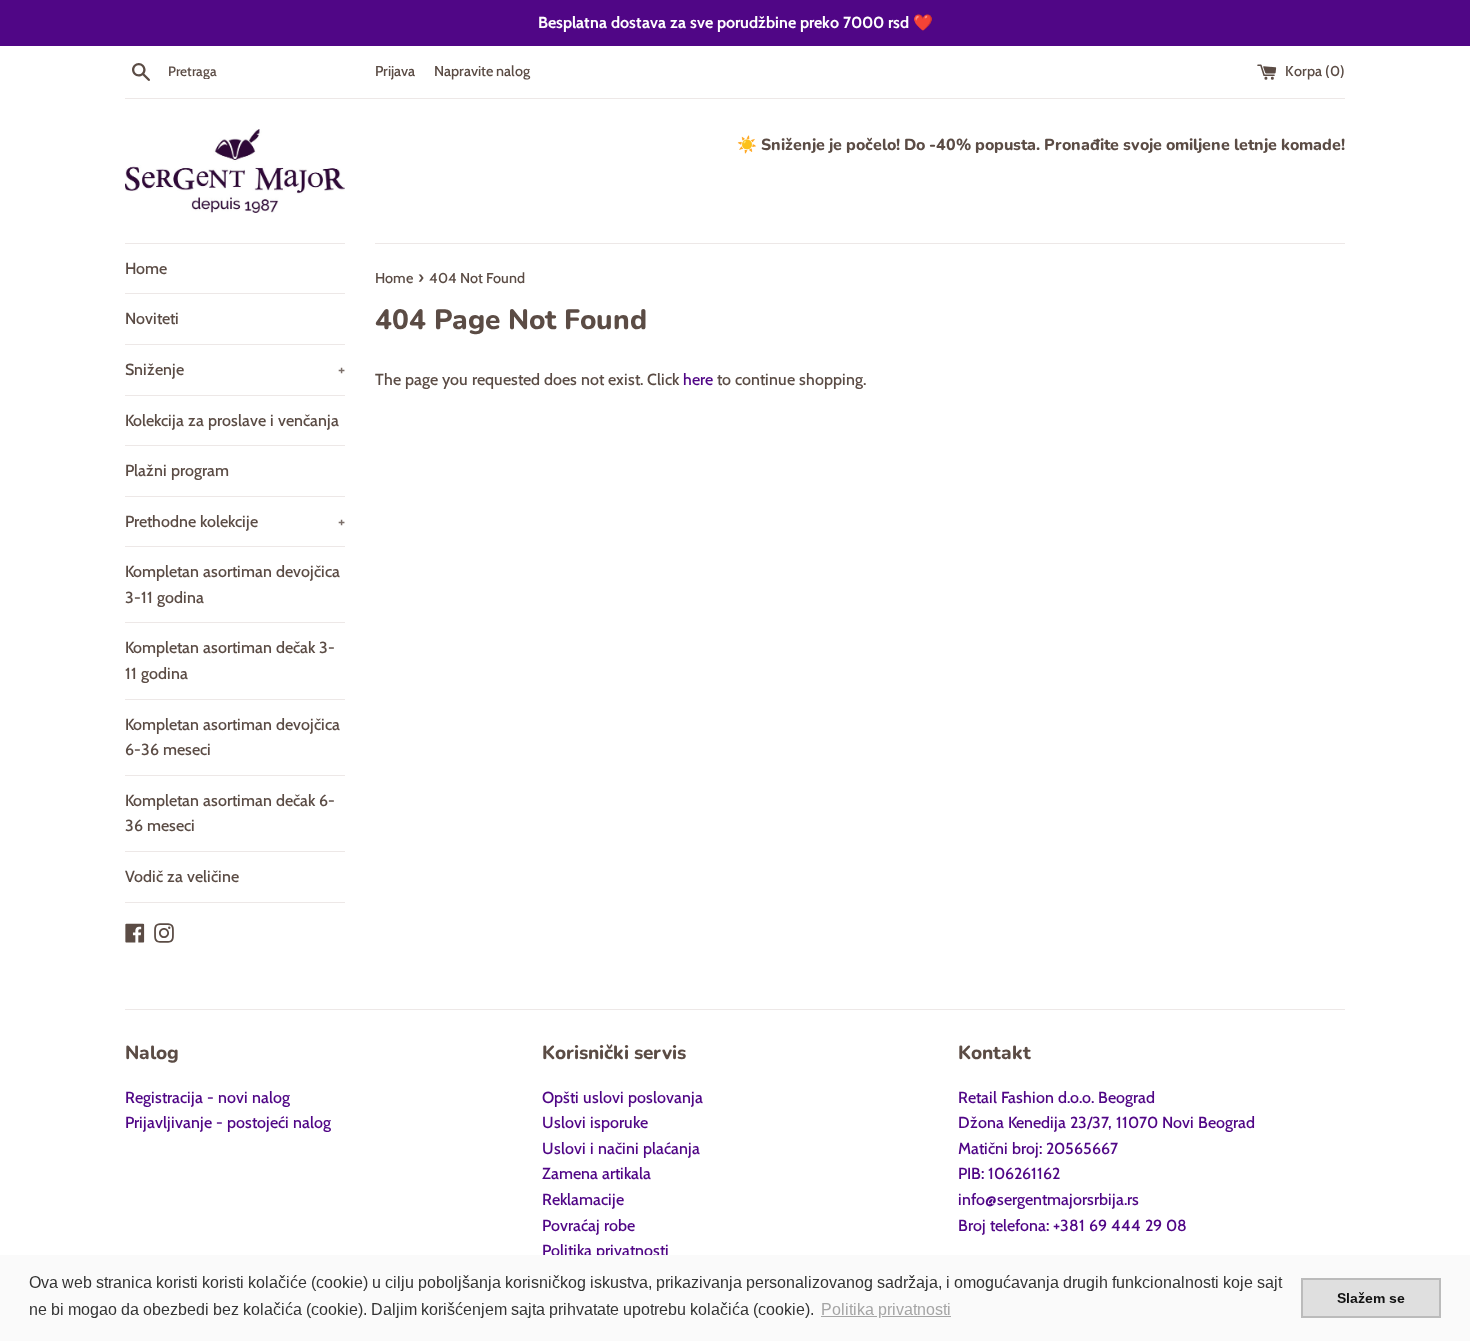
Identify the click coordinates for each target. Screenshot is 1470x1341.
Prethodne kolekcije (235, 521)
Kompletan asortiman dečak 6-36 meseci (230, 813)
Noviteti (152, 318)
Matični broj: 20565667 (1038, 1148)
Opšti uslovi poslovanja (622, 1097)
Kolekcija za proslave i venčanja (232, 420)
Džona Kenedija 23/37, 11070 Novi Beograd (1106, 1122)
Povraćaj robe (588, 1225)
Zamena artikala (596, 1173)
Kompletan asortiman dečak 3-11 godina (230, 660)
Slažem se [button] (1371, 1298)
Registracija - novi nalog (207, 1097)
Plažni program (177, 470)
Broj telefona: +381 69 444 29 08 (1072, 1225)
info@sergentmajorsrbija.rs (1048, 1199)
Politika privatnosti (605, 1250)
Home (146, 268)
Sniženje (235, 369)
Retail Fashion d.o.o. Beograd (1056, 1097)
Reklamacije (583, 1199)
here (698, 379)
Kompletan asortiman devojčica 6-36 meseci (232, 737)
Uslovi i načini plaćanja (621, 1148)
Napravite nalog (482, 71)
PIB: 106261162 (1009, 1173)
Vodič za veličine (182, 876)
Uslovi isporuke (595, 1122)
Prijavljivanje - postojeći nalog (228, 1122)
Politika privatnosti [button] (886, 1309)
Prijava (395, 71)
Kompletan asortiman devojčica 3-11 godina (232, 584)
